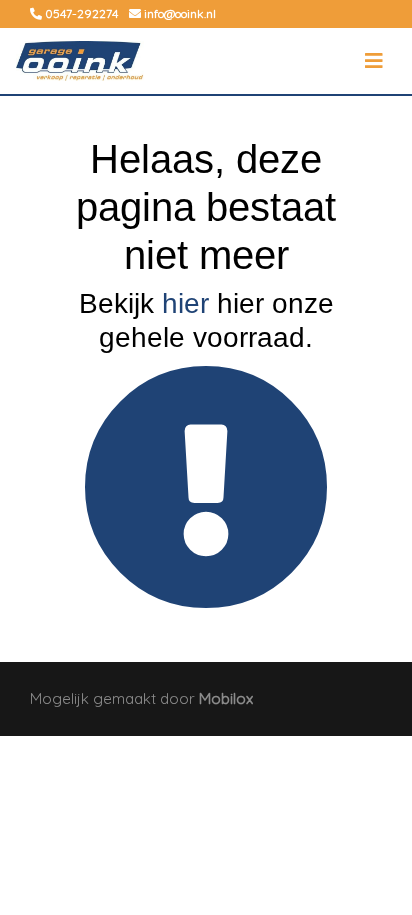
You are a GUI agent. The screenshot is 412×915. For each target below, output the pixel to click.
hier (185, 303)
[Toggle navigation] (374, 61)
